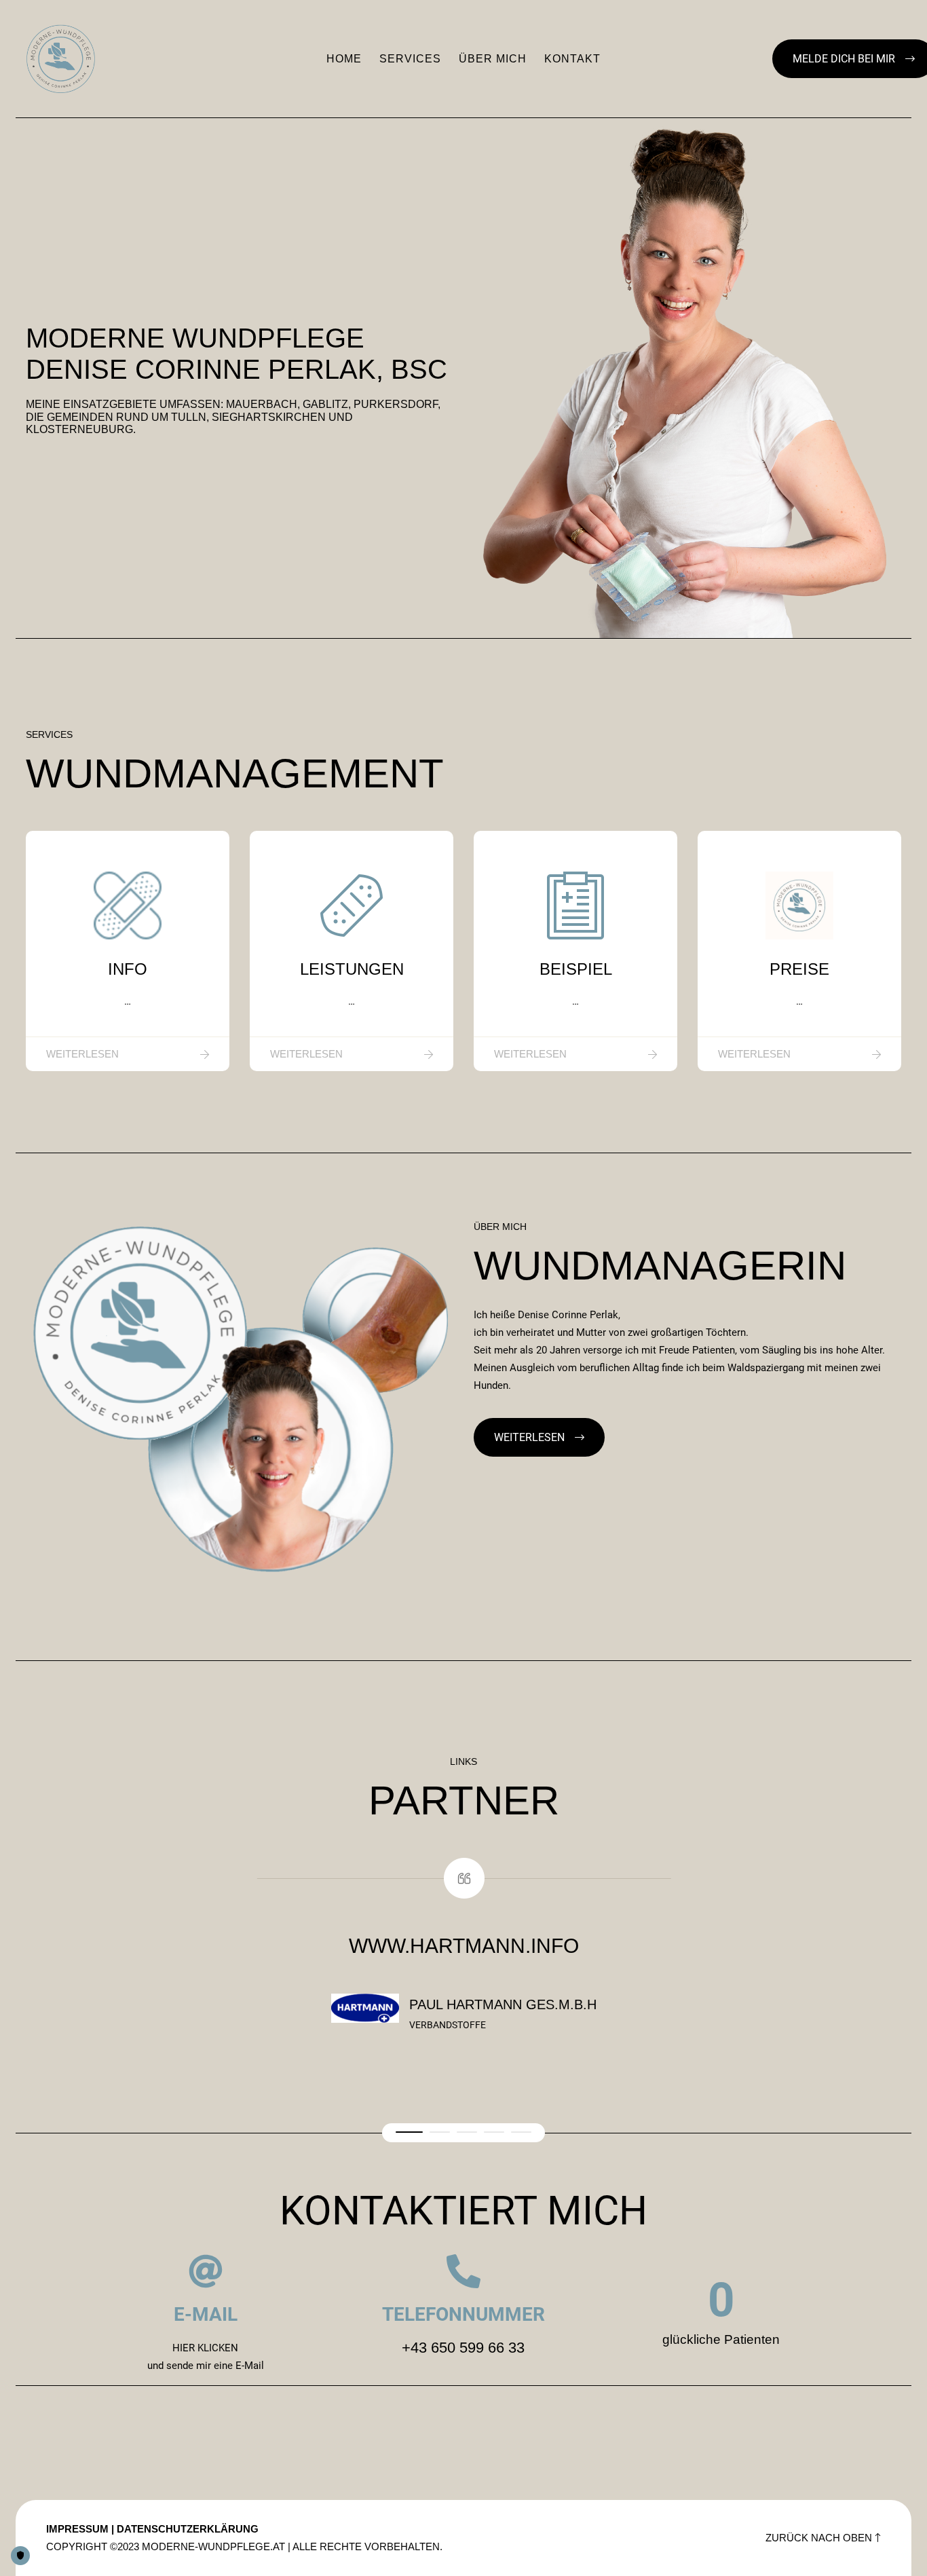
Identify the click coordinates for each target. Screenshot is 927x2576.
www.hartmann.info (464, 1946)
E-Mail (206, 2314)
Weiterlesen (82, 1054)
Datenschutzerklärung (188, 2529)
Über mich (493, 59)
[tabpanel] (463, 1954)
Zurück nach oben (819, 2538)
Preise (799, 969)
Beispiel (576, 969)
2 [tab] (440, 2132)
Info (128, 969)
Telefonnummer (463, 2314)
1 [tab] (409, 2132)
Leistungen (352, 969)
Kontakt (572, 59)
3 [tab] (467, 2132)
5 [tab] (521, 2132)
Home (344, 59)
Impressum (77, 2529)
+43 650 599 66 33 (463, 2348)
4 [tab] (494, 2132)
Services (410, 59)
